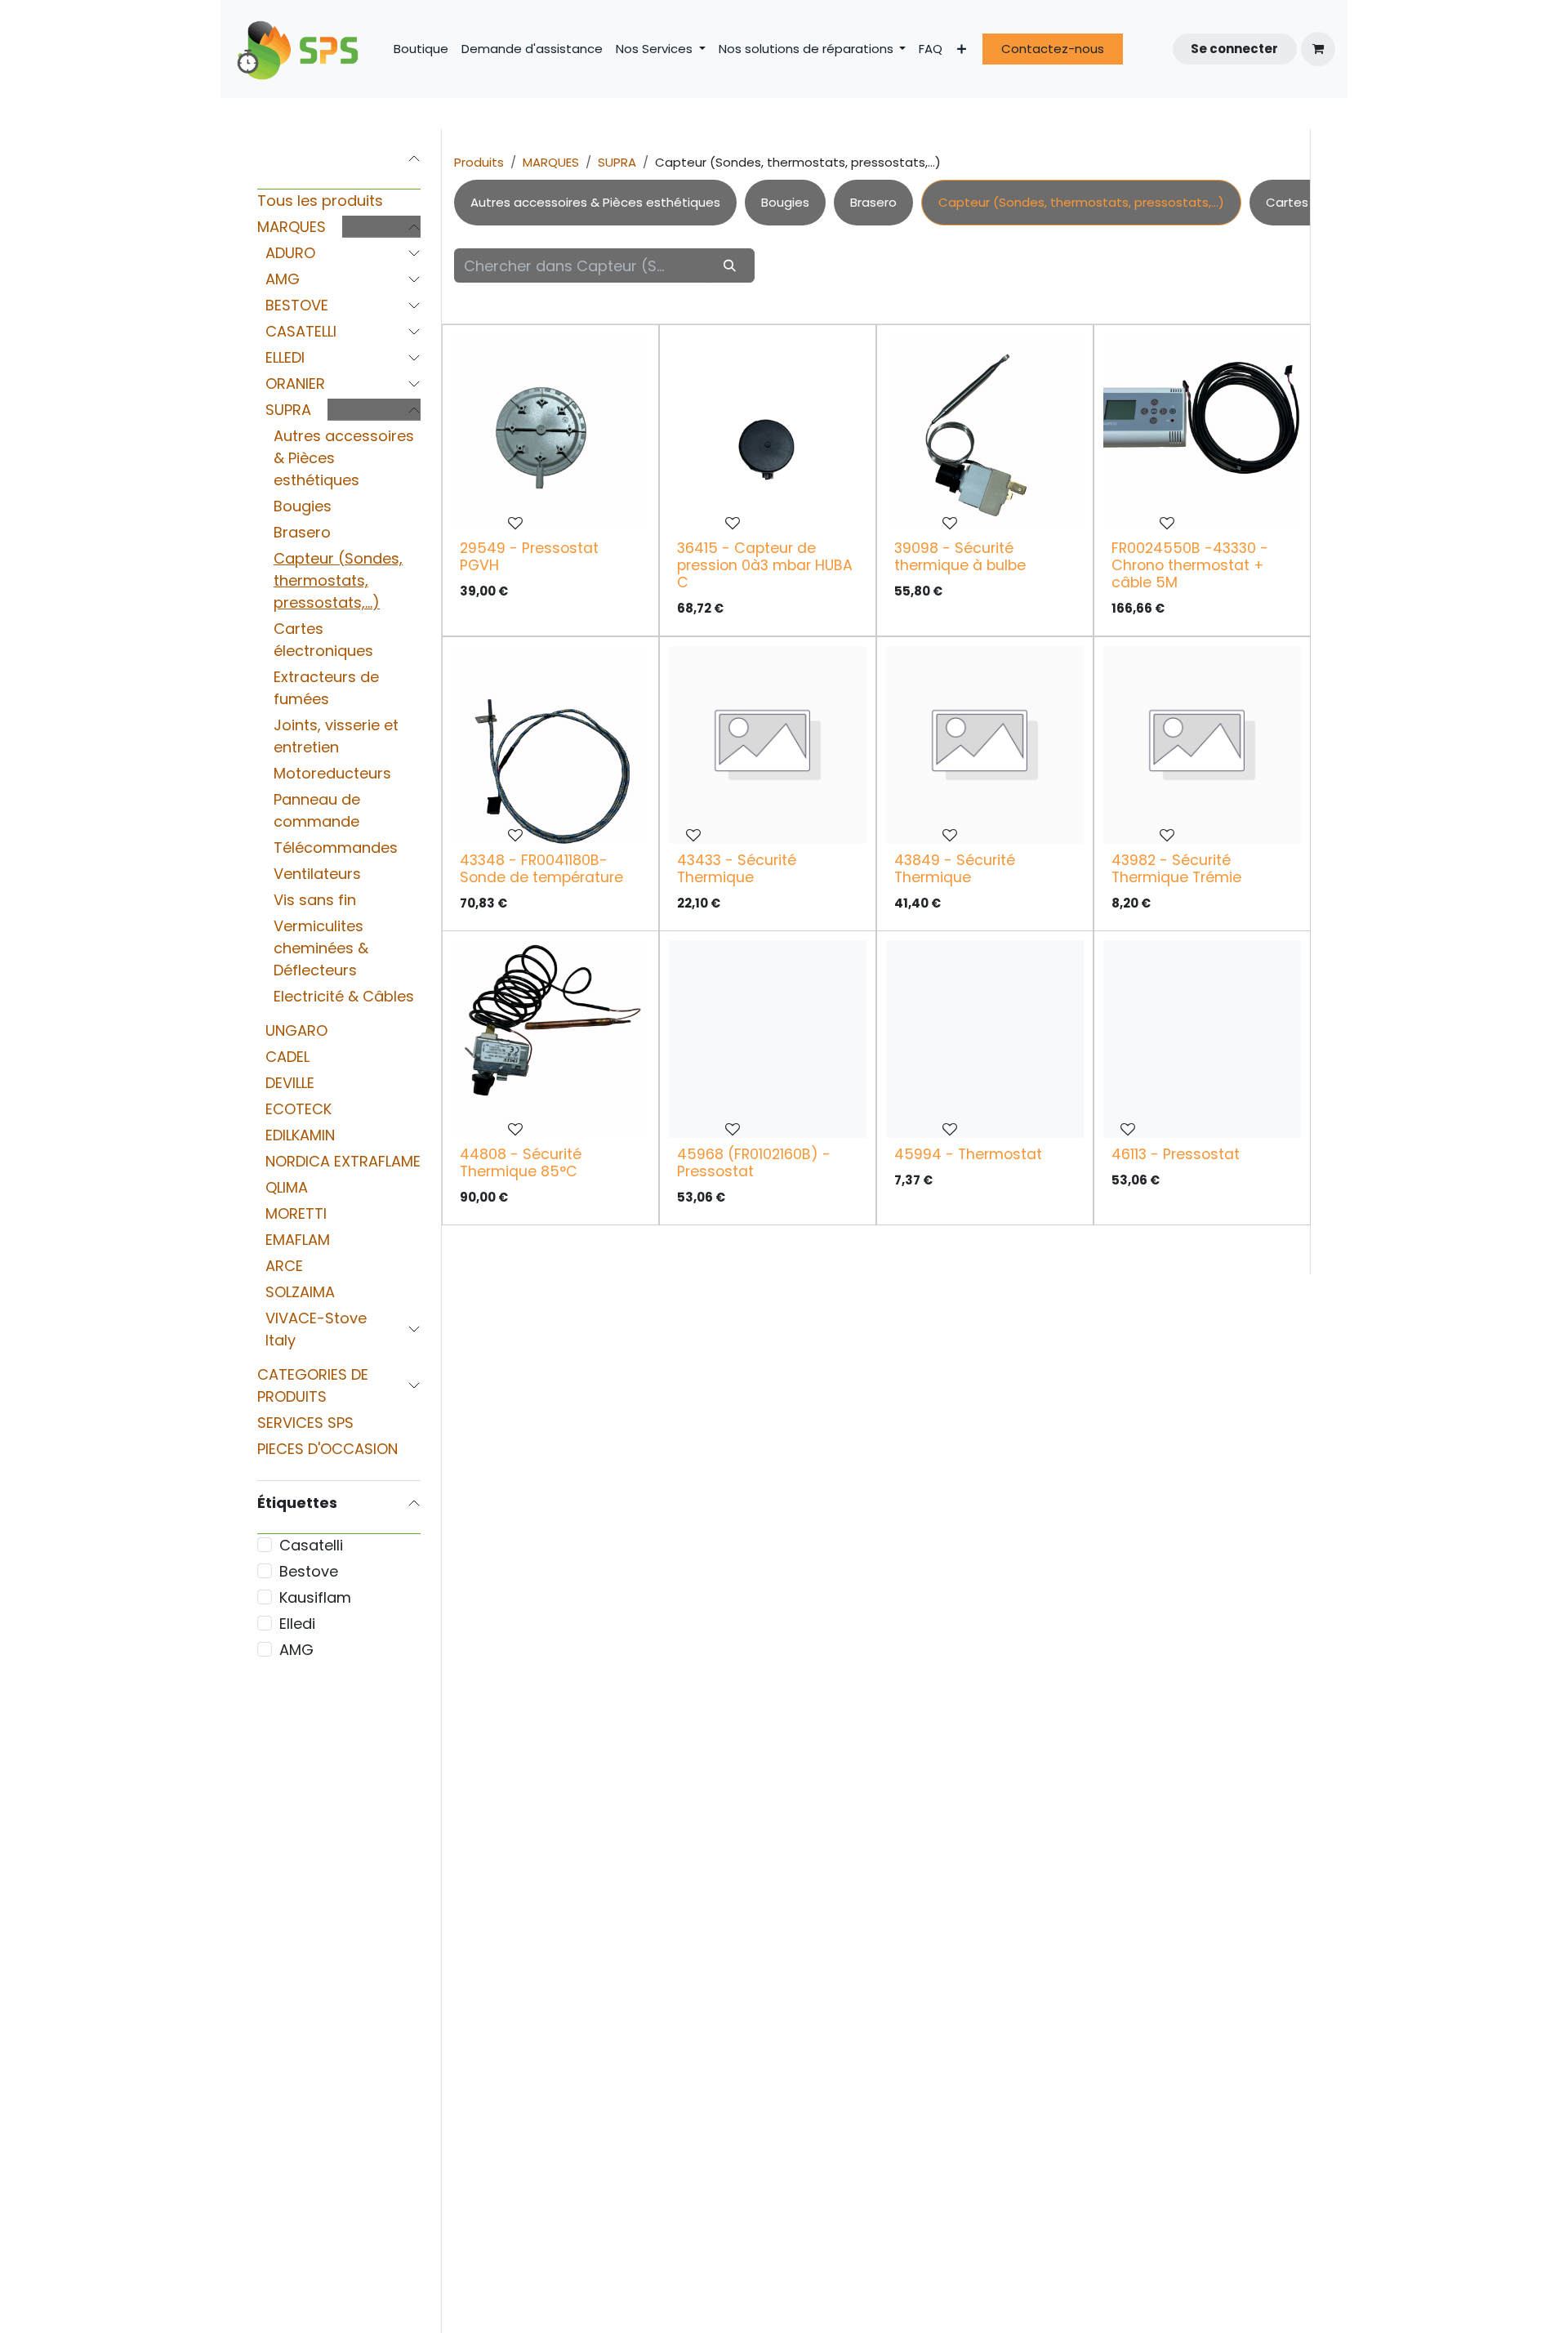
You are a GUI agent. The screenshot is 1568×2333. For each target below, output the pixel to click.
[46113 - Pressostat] (1202, 1039)
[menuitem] (421, 49)
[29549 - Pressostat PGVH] (550, 433)
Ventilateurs (317, 874)
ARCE (284, 1266)
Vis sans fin (315, 900)
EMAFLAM (298, 1240)
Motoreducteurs (332, 773)
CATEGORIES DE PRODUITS (313, 1385)
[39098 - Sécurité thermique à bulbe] (985, 433)
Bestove (309, 1571)
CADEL (287, 1057)
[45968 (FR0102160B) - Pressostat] (768, 1039)
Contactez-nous (1053, 49)
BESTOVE (297, 305)
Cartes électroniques (323, 640)
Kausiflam (315, 1597)
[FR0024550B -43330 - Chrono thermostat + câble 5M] (1202, 433)
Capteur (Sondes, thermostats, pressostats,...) (338, 580)
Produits (479, 162)
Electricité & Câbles (344, 996)
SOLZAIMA (300, 1292)
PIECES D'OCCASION (327, 1449)
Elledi (297, 1624)
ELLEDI (285, 357)
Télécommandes (336, 848)
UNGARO (296, 1030)
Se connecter (1234, 49)
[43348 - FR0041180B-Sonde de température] (550, 745)
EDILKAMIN (300, 1135)
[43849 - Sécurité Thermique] (985, 745)
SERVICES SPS (305, 1423)
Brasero (302, 532)
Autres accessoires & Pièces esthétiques (344, 458)
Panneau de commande (317, 810)
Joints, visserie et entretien (336, 736)
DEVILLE (290, 1083)
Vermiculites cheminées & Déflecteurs (321, 948)
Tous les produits (320, 201)
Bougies (303, 506)
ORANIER (295, 384)
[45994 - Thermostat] (985, 1039)
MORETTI (296, 1213)
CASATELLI (301, 331)
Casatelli (311, 1545)
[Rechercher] (730, 265)
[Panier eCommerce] (1318, 49)
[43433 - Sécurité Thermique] (768, 745)
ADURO (290, 253)
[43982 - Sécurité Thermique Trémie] (1202, 745)
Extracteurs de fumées (326, 688)
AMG (283, 279)
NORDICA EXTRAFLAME (343, 1161)
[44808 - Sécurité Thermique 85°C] (550, 1039)
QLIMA (287, 1187)
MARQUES (292, 227)
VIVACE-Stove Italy (316, 1329)
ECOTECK (298, 1109)
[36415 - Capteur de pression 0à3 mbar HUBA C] (768, 433)
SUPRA (288, 410)
